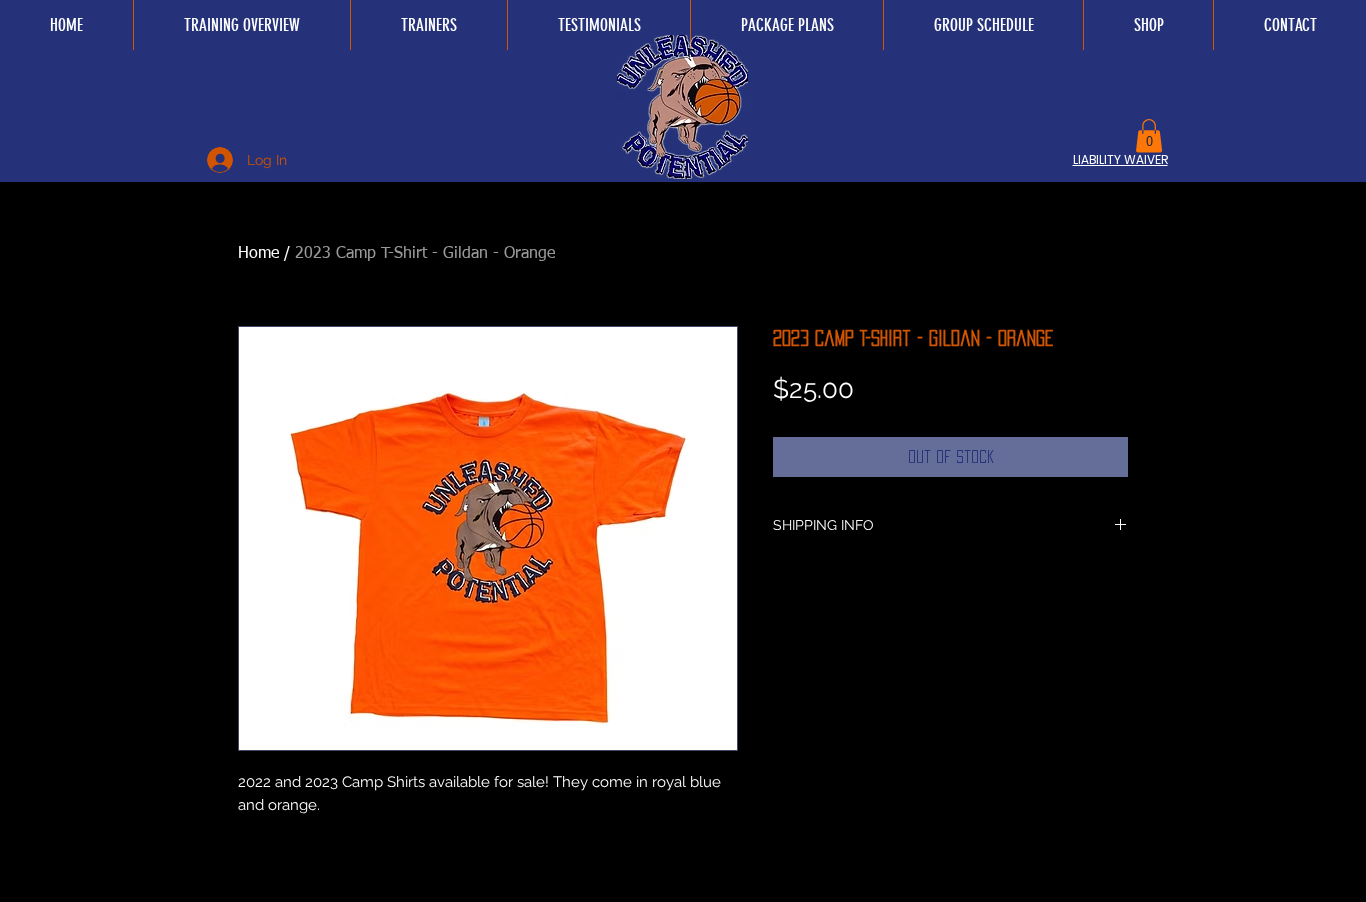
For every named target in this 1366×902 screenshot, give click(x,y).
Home (258, 254)
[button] (1149, 135)
